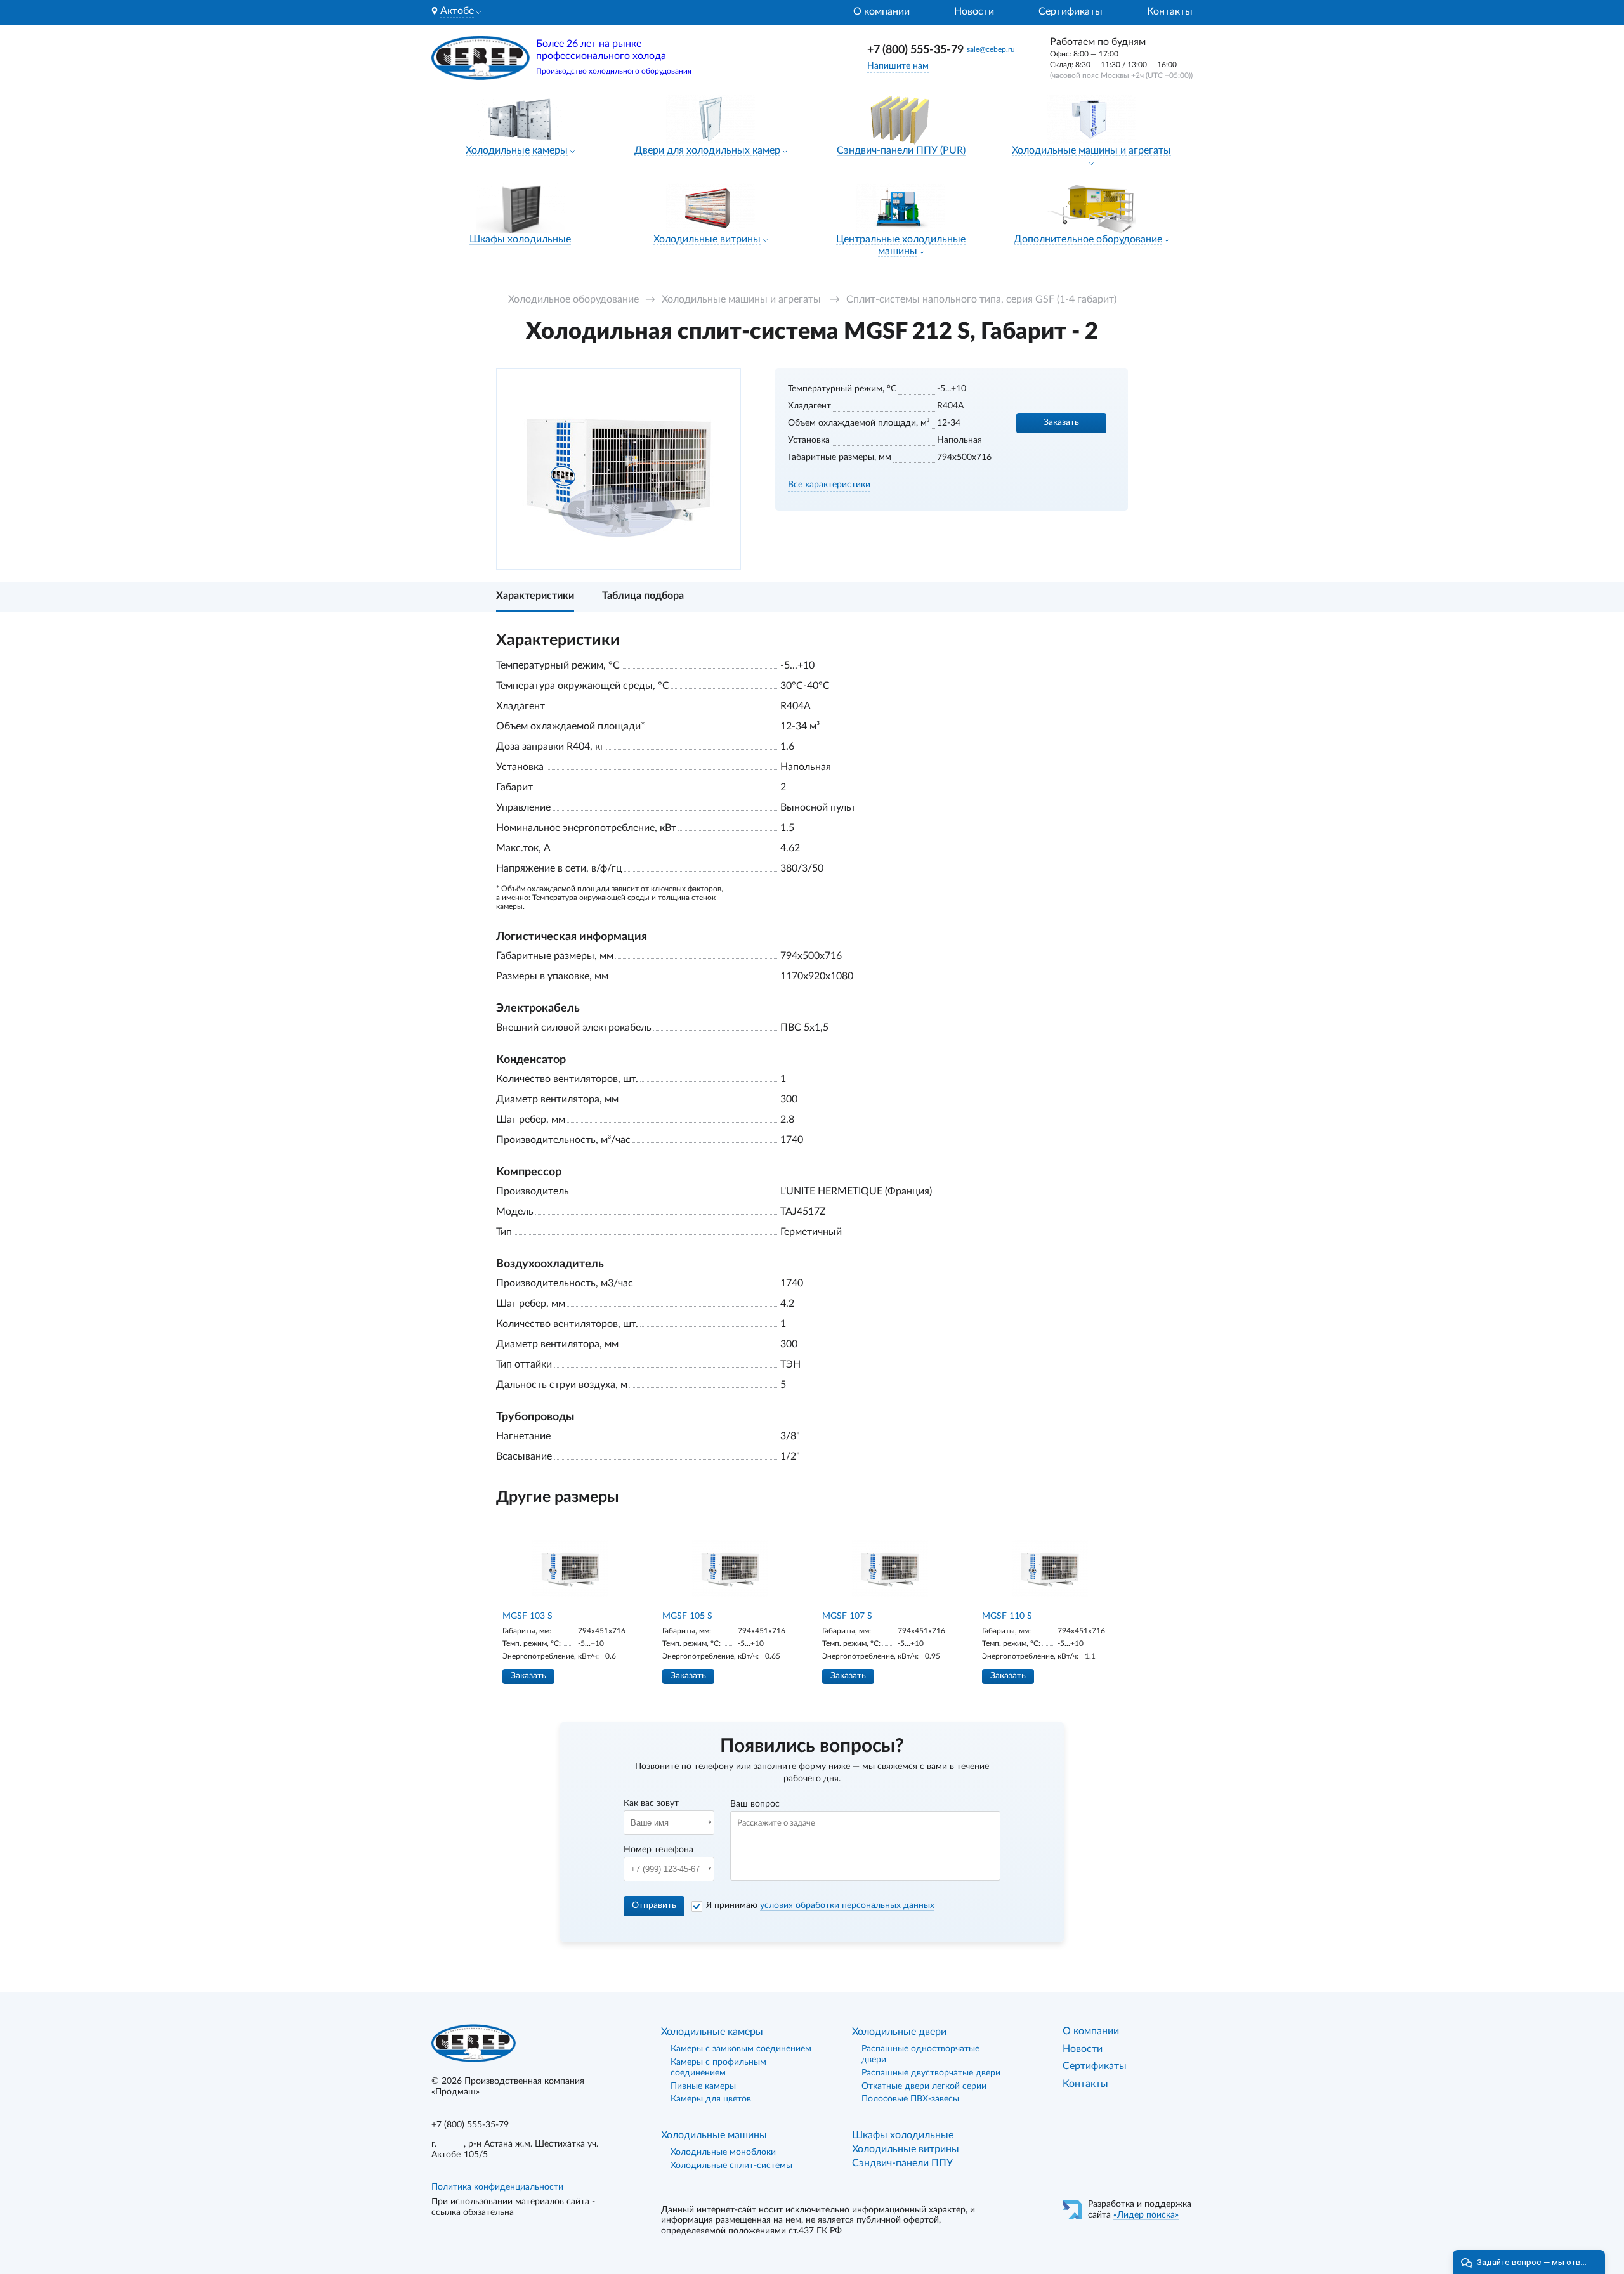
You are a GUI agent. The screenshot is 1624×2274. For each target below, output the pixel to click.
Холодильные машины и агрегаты (1091, 150)
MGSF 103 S (527, 1616)
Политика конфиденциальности (497, 2187)
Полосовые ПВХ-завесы (910, 2099)
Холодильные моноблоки (723, 2152)
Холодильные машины (714, 2135)
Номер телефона (658, 1850)
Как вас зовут (651, 1803)
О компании (881, 11)
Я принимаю (820, 1905)
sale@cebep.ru (991, 49)
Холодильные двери (899, 2032)
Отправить (654, 1905)
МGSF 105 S (687, 1616)
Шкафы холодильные (520, 239)
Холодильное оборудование (573, 299)
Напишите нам (898, 66)
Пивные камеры (703, 2086)
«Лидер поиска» (1146, 2215)
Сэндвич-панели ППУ (902, 2163)
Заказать (1061, 422)
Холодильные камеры (517, 150)
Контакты (1170, 11)
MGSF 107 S (847, 1616)
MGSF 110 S (1007, 1616)
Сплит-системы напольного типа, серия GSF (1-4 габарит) (981, 299)
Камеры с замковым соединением (741, 2049)
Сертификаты (1071, 11)
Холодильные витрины (707, 239)
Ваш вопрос (755, 1804)
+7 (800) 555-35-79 (915, 50)
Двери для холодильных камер (707, 150)
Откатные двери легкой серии (924, 2086)
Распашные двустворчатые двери (931, 2073)
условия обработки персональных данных (847, 1905)
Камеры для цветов (711, 2099)
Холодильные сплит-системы (731, 2166)
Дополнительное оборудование (1088, 239)
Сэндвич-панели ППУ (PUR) (901, 150)
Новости (974, 11)
